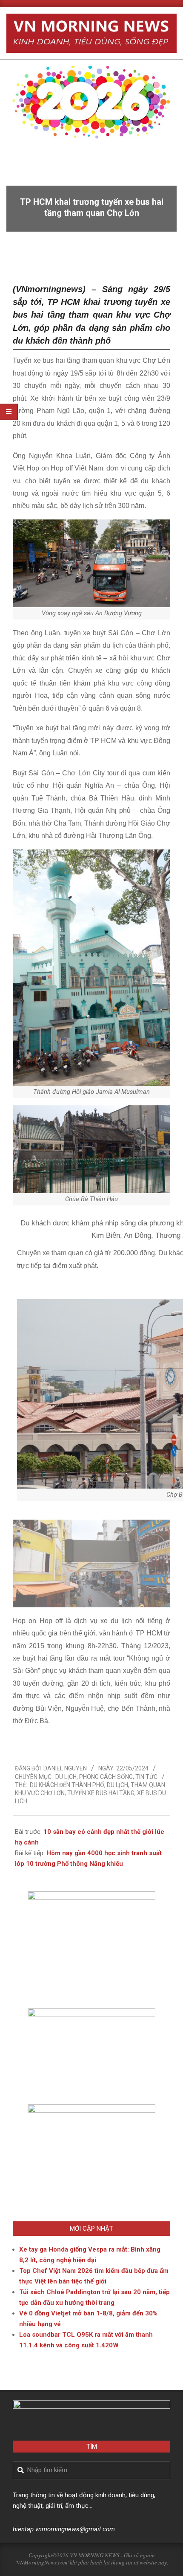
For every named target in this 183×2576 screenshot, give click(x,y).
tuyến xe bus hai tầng (101, 1793)
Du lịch (66, 1777)
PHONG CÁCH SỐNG (106, 1777)
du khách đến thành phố (67, 1785)
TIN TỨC (146, 1777)
